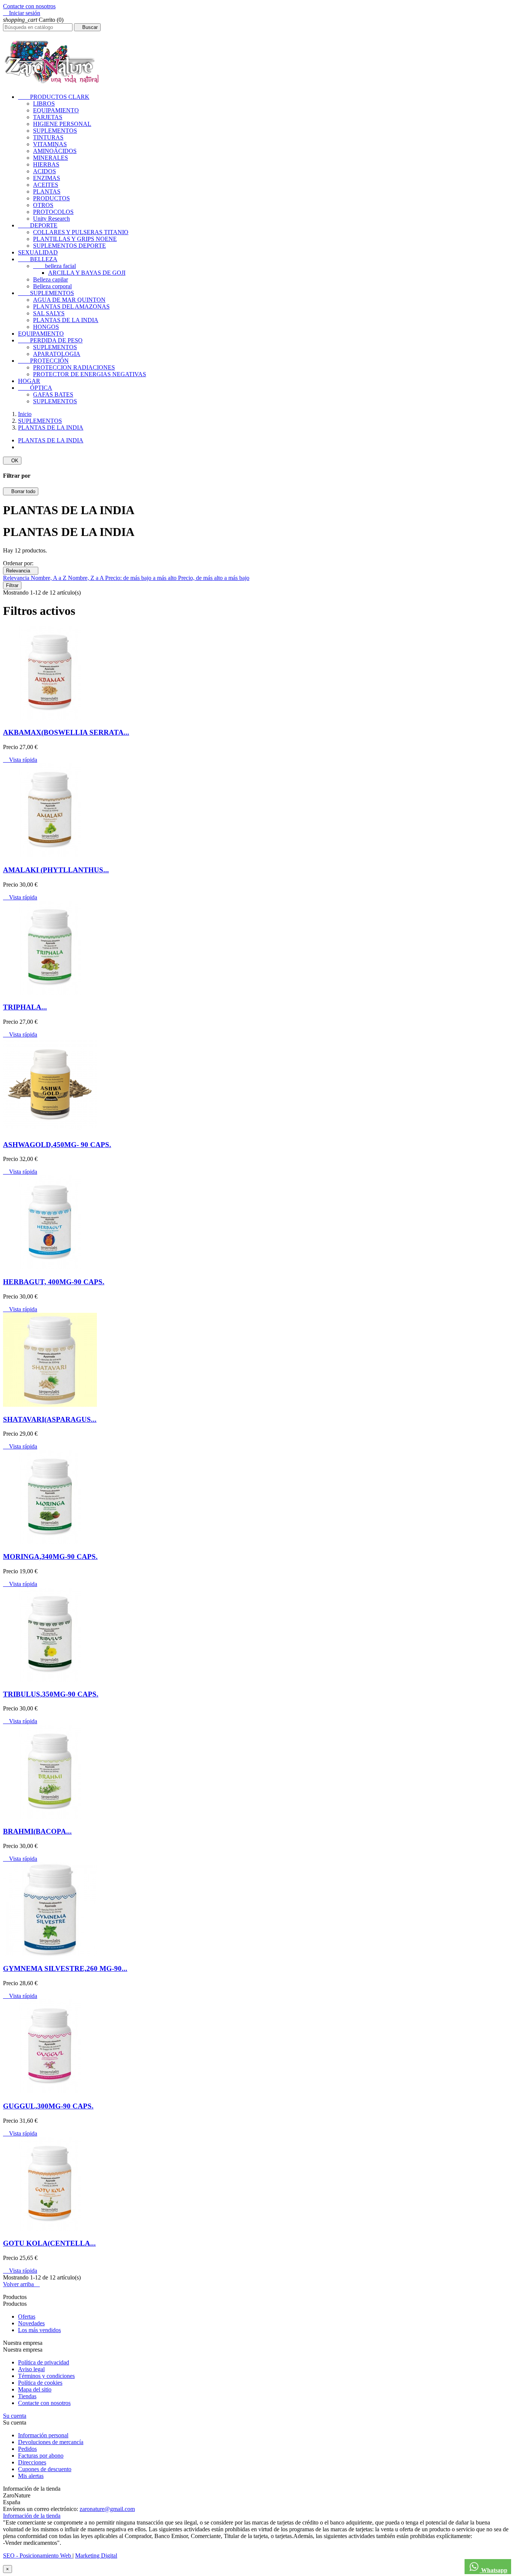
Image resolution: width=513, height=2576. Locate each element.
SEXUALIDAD (38, 252)
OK (12, 461)
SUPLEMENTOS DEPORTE (69, 246)
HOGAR (29, 381)
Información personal (43, 2435)
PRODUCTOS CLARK (54, 97)
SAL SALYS (49, 313)
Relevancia (21, 571)
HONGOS (46, 327)
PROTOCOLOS (53, 212)
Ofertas (27, 2316)
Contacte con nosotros (29, 6)
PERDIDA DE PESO (50, 340)
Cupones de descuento (45, 2469)
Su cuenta (15, 2416)
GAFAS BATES (53, 394)
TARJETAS (48, 117)
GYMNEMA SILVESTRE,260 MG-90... (65, 1968)
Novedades (31, 2323)
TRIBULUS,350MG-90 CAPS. (51, 1694)
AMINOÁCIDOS (55, 151)
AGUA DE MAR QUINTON (69, 300)
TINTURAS (48, 137)
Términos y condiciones (46, 2376)
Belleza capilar (51, 279)
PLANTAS (47, 191)
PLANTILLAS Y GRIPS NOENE (75, 239)
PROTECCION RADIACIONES (74, 367)
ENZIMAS (47, 178)
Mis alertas (31, 2476)
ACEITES (46, 185)
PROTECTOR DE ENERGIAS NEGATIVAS (90, 374)
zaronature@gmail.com (107, 2509)
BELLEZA (38, 259)
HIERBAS (46, 164)
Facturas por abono (41, 2456)
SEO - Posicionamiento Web (38, 2556)
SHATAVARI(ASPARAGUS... (50, 1419)
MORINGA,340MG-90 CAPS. (50, 1557)
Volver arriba (21, 2284)
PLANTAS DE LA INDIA (66, 320)
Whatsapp (493, 2570)
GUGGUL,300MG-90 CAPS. (48, 2106)
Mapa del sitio (35, 2389)
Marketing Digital (96, 2556)
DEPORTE (38, 225)
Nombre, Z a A (87, 578)
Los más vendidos (39, 2330)
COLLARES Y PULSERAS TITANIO (81, 232)
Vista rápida (20, 760)
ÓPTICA (35, 388)
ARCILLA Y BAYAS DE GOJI (87, 273)
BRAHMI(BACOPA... (37, 1831)
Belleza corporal (52, 286)
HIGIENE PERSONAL (62, 124)
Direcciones (32, 2462)
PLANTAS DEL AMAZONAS (71, 306)
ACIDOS (45, 171)
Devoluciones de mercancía (51, 2442)
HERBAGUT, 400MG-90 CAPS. (54, 1282)
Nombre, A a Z (49, 578)
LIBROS (44, 104)
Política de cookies (40, 2383)
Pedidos (27, 2449)
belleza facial (54, 266)
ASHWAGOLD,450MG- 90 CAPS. (57, 1145)
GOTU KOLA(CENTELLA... (49, 2243)
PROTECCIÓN (43, 361)
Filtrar (12, 585)
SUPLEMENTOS (55, 131)
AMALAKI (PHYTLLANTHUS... (56, 870)
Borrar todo (21, 491)
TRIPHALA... (25, 1007)
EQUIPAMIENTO (56, 110)
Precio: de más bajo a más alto (142, 578)
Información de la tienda (32, 2516)
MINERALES (51, 158)
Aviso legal (31, 2369)
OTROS (43, 205)
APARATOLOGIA (57, 354)
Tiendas (27, 2396)
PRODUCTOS (51, 198)
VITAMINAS (50, 144)
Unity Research (51, 219)
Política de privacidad (44, 2362)
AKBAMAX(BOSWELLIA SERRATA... (66, 732)
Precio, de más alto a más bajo (214, 578)
